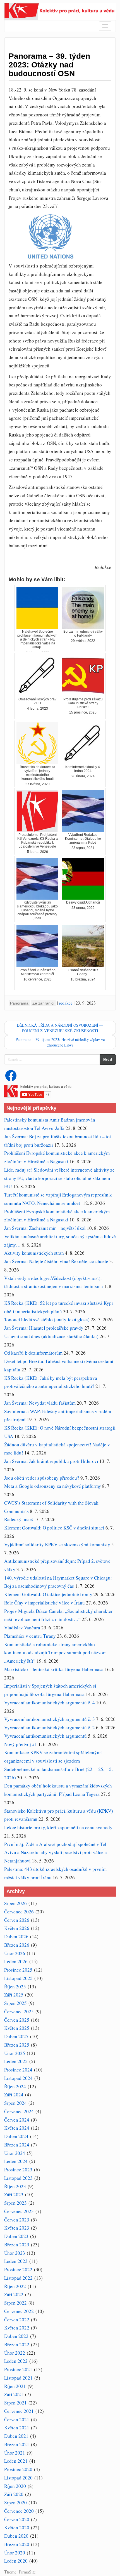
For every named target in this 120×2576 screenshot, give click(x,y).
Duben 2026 (16, 1936)
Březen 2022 (17, 2344)
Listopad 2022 (18, 2278)
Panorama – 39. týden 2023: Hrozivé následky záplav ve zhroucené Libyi (60, 1042)
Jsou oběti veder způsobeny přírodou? (42, 1478)
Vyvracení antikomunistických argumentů (45, 1736)
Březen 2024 (17, 2145)
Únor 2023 (15, 2253)
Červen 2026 (17, 1920)
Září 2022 (14, 2294)
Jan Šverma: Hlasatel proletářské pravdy (44, 1328)
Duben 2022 (16, 2336)
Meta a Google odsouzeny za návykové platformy (53, 1486)
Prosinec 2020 (18, 2469)
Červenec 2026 (19, 1912)
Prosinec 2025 (18, 1970)
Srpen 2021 (15, 2403)
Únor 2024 (15, 2153)
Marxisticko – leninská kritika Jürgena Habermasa (54, 1669)
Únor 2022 (15, 2353)
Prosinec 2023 (18, 2170)
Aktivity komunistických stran (34, 1253)
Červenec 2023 (19, 2211)
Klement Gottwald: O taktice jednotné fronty (48, 1594)
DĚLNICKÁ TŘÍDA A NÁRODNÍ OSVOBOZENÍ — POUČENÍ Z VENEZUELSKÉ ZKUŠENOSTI (60, 1028)
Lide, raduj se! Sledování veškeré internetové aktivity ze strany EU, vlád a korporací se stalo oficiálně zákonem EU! (59, 1178)
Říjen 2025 (15, 1987)
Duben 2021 (16, 2436)
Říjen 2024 (15, 2086)
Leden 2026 (16, 1961)
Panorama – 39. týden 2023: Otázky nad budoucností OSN (49, 65)
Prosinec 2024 (18, 2070)
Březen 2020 (17, 2544)
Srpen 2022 (15, 2303)
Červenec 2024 (19, 2111)
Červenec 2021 (19, 2411)
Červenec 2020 (19, 2511)
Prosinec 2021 (18, 2369)
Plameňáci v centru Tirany (30, 1636)
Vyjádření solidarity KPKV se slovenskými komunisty (57, 1544)
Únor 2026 (15, 1953)
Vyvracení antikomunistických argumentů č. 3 (50, 1719)
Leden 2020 (16, 2561)
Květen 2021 (17, 2428)
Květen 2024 (17, 2128)
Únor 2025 (15, 2053)
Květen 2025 (17, 2028)
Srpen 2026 (15, 1903)
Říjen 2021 (15, 2386)
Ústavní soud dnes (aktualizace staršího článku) (51, 1336)
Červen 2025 (17, 2020)
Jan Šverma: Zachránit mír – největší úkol (45, 1228)
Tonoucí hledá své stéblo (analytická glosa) (47, 1319)
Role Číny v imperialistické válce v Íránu (45, 1603)
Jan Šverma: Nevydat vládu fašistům (40, 1403)
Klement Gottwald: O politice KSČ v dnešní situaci (54, 1528)
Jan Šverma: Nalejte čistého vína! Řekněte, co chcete (56, 1261)
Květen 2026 (17, 1928)
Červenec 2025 (19, 2011)
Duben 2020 (16, 2536)
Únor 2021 (15, 2453)
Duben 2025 (16, 2036)
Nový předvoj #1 (21, 1744)
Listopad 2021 (18, 2378)
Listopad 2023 (18, 2178)
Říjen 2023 (15, 2186)
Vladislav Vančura (22, 1628)
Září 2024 (14, 2095)
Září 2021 (14, 2394)
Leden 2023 (16, 2261)
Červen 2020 (17, 2519)
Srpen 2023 (15, 2203)
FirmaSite (27, 2572)
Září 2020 (14, 2494)
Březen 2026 (17, 1945)
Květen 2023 (17, 2228)
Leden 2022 (16, 2361)
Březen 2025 (17, 2045)
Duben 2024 (16, 2136)
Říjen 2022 (15, 2286)
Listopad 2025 (18, 1978)
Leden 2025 (16, 2061)
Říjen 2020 (15, 2486)
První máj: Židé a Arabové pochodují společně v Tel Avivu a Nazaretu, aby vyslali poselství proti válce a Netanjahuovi (56, 1853)
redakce (66, 1003)
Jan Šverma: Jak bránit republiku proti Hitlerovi (51, 1461)
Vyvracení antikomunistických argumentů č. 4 (50, 1703)
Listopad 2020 (18, 2478)
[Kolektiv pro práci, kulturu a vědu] (60, 11)
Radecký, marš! (20, 1519)
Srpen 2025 (15, 2003)
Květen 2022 (17, 2328)
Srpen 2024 (15, 2103)
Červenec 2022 (19, 2311)
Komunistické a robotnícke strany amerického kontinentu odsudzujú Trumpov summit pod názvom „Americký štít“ (55, 1653)
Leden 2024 (16, 2161)
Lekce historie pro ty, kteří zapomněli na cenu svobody (58, 1827)
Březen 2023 (17, 2245)
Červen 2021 (17, 2419)
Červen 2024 (17, 2120)
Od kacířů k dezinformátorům (33, 1353)
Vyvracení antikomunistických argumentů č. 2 (50, 1727)
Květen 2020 (17, 2527)
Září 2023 (14, 2194)
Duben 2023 (16, 2236)
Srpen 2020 (15, 2503)
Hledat (108, 1059)
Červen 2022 (17, 2320)
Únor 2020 (15, 2553)
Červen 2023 (17, 2220)
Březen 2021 (17, 2444)
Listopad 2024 (18, 2078)
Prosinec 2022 (18, 2269)
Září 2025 (14, 1995)
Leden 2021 (16, 2461)
